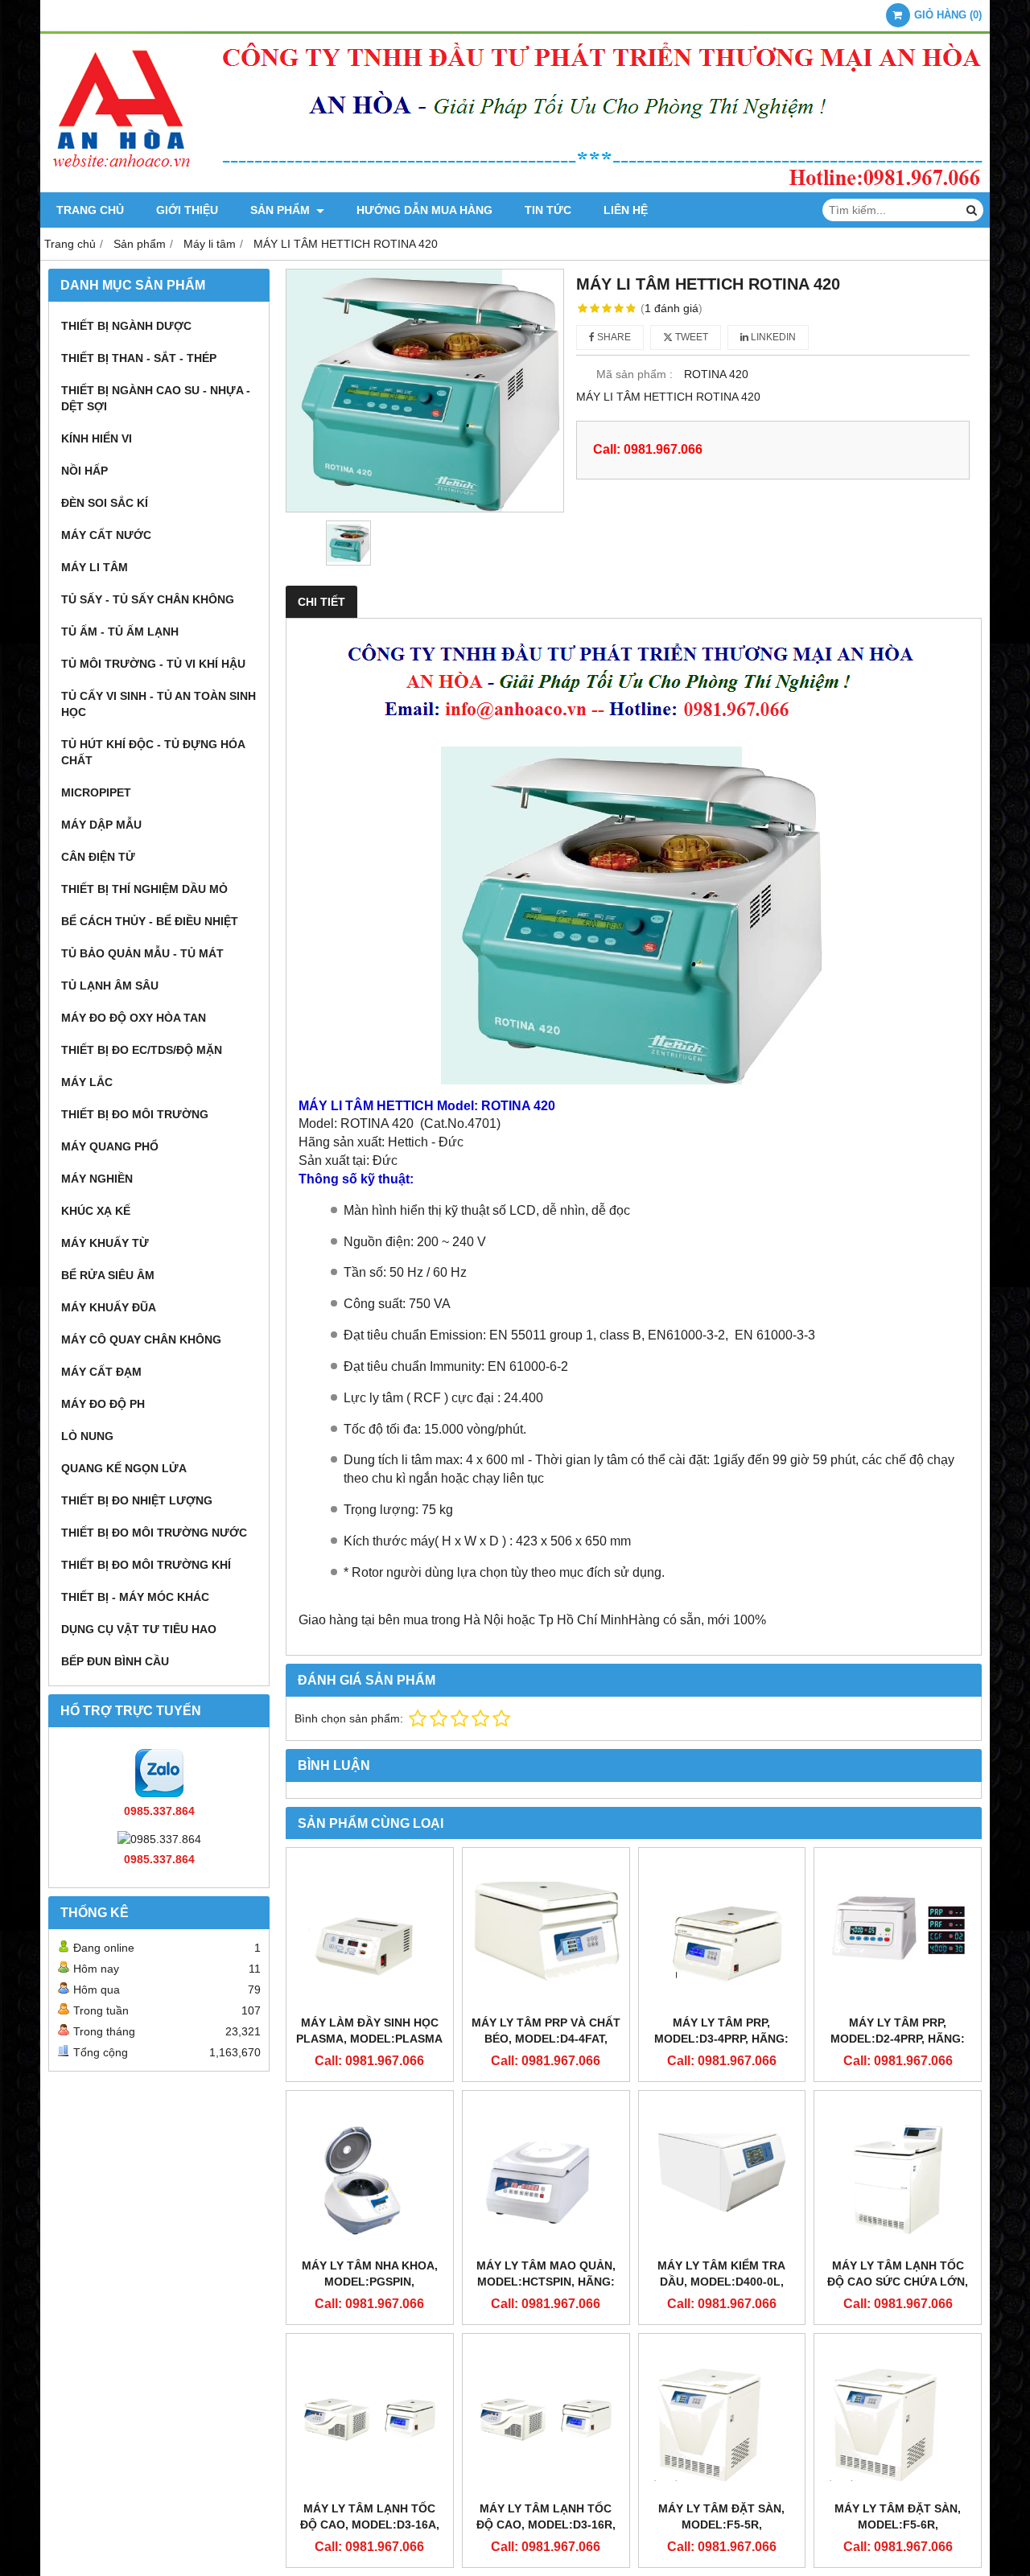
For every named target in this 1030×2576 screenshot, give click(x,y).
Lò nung (87, 1436)
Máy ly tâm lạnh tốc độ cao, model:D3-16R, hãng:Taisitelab (546, 2525)
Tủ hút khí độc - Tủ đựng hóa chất (153, 752)
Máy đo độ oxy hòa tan (134, 1018)
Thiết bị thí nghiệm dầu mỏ (144, 889)
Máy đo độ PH (103, 1404)
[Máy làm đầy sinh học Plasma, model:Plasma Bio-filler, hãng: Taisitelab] (370, 1931)
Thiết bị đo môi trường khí (146, 1565)
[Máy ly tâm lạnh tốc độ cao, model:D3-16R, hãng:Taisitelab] (546, 2417)
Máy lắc (87, 1082)
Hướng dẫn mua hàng (424, 210)
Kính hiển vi (97, 438)
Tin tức (548, 210)
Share (613, 337)
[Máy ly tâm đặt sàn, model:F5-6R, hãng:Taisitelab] (898, 2417)
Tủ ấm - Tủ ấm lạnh (120, 632)
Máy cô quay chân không (141, 1339)
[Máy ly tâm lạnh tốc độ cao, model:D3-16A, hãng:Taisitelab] (370, 2417)
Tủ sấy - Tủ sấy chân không (148, 599)
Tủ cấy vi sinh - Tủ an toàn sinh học (159, 704)
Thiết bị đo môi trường (135, 1114)
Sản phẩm (282, 210)
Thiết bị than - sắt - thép (139, 358)
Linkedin (772, 337)
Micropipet (96, 792)
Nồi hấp (84, 471)
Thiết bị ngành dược (126, 326)
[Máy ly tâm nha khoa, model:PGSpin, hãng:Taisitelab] (370, 2174)
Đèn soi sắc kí (105, 503)
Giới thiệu (187, 210)
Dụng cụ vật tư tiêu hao (139, 1629)
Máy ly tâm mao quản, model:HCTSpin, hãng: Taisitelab (546, 2282)
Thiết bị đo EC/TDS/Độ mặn (142, 1050)
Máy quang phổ (110, 1146)
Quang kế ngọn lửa (124, 1468)
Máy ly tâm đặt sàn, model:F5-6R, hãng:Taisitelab (898, 2525)
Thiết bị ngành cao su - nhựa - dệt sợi (156, 398)
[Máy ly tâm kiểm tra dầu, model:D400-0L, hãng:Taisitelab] (722, 2174)
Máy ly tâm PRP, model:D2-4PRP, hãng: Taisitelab (898, 2039)
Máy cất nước (106, 535)
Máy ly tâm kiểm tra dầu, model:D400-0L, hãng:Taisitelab (721, 2282)
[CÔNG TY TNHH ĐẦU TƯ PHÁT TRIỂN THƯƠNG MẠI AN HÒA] (515, 188)
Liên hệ (626, 210)
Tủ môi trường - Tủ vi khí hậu (153, 664)
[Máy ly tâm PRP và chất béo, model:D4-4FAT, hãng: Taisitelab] (546, 1931)
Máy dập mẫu (101, 825)
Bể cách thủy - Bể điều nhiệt (150, 921)
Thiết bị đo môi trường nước (154, 1533)
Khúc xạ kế (96, 1211)
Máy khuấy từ (105, 1243)
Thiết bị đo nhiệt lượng (137, 1500)
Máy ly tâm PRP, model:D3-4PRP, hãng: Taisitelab (721, 2039)
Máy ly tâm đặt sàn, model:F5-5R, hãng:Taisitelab (721, 2525)
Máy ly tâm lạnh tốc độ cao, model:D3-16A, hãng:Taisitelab (370, 2525)
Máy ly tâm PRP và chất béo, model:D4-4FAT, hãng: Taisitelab (546, 2039)
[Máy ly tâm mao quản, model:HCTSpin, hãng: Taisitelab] (546, 2174)
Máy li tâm (95, 567)
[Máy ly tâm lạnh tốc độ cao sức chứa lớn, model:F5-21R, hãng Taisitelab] (898, 2174)
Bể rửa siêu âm (108, 1275)
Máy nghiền (97, 1179)
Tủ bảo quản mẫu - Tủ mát (142, 953)
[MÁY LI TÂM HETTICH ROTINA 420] (425, 391)
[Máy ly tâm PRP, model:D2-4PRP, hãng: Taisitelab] (898, 1931)
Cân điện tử (98, 857)
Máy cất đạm (101, 1372)
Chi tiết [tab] (321, 602)
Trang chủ (90, 210)
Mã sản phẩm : (634, 374)
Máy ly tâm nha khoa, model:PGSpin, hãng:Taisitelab (370, 2282)
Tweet (690, 337)
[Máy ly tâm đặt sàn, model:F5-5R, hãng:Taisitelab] (722, 2417)
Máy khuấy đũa (109, 1307)
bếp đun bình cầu (115, 1661)
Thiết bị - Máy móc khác (135, 1597)
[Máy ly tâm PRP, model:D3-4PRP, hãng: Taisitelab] (722, 1931)
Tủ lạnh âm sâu (110, 986)
